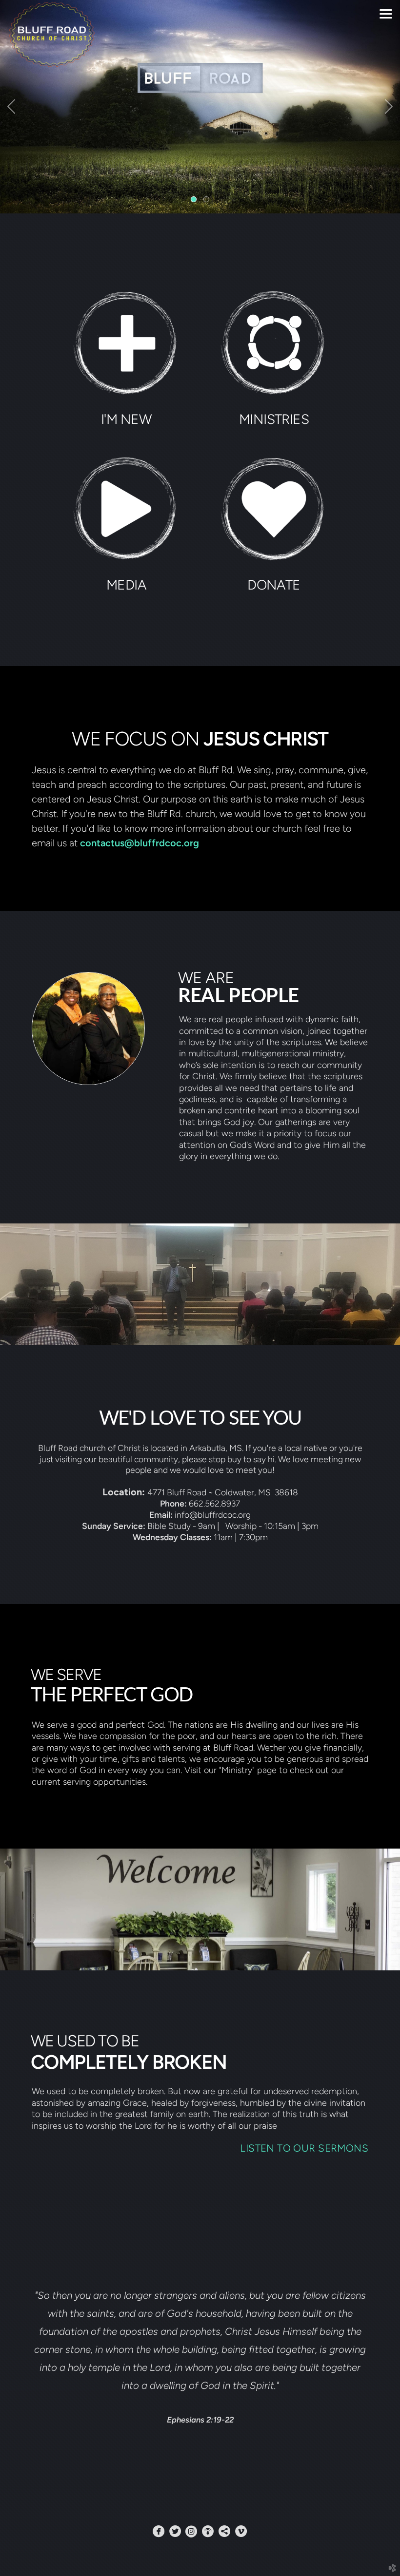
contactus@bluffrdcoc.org (140, 843)
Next (389, 107)
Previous (11, 107)
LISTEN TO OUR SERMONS (304, 2148)
